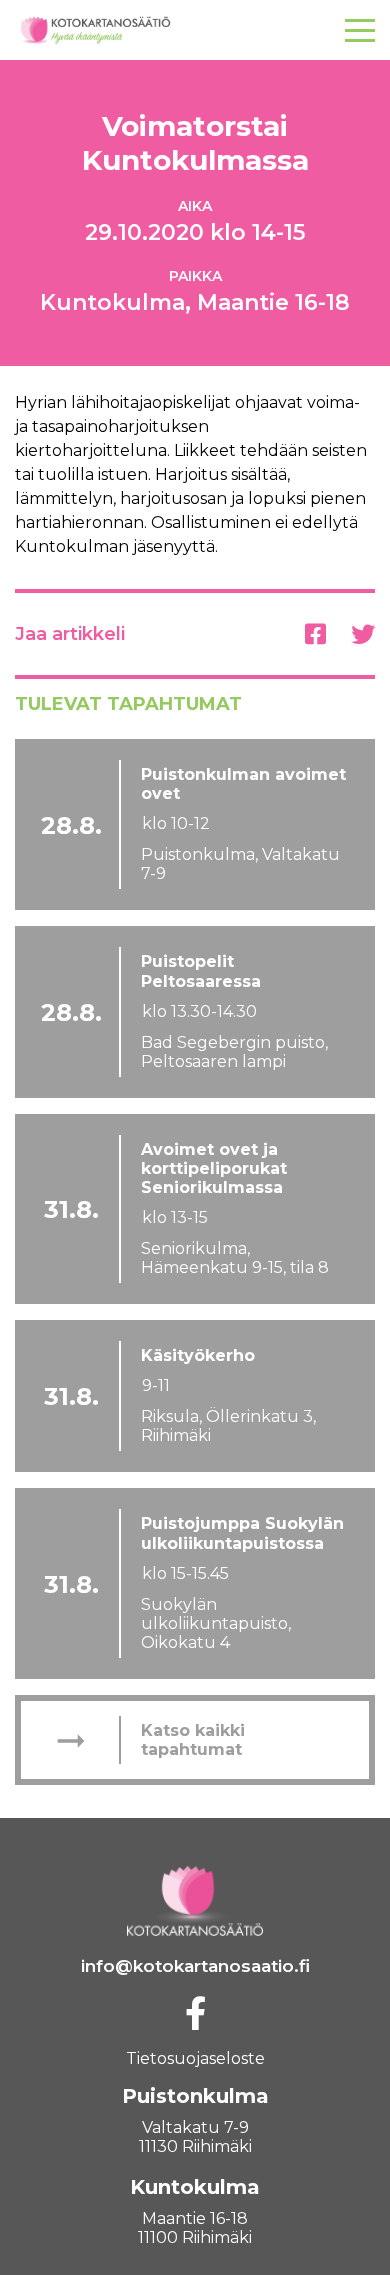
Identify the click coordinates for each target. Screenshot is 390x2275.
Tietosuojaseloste (195, 2058)
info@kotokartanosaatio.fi (195, 1966)
